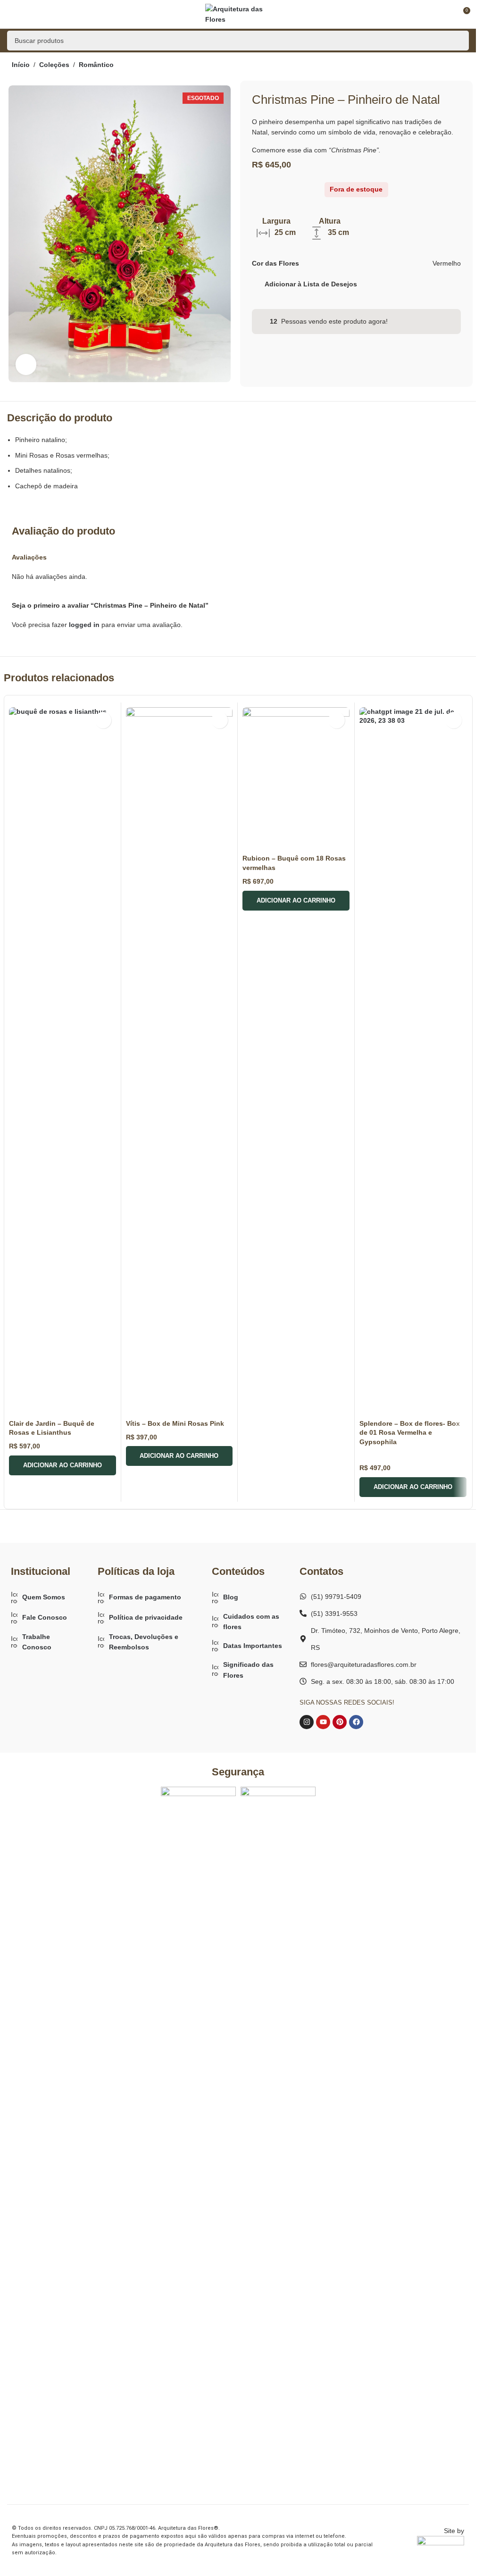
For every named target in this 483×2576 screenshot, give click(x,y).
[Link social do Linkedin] (439, 284)
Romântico (96, 65)
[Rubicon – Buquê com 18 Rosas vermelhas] (296, 779)
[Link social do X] (405, 284)
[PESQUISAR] (459, 41)
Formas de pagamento (145, 1597)
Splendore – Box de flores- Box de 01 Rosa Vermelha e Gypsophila (410, 1433)
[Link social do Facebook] (394, 284)
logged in (84, 625)
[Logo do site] (238, 14)
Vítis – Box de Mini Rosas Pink (175, 1423)
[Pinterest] (340, 1722)
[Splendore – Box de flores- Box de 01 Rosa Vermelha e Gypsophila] (413, 1061)
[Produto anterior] (436, 66)
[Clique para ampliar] (26, 364)
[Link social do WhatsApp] (450, 284)
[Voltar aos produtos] (447, 66)
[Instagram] (307, 1722)
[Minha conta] (445, 14)
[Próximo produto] (458, 66)
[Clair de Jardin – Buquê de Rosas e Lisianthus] (62, 1061)
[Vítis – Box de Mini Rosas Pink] (179, 1061)
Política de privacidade (146, 1617)
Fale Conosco (45, 1617)
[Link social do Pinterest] (428, 284)
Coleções (54, 65)
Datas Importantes (253, 1646)
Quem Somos (44, 1597)
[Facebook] (356, 1722)
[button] (62, 1465)
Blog (231, 1597)
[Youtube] (323, 1722)
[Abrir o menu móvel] (11, 14)
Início (21, 65)
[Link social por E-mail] (416, 284)
